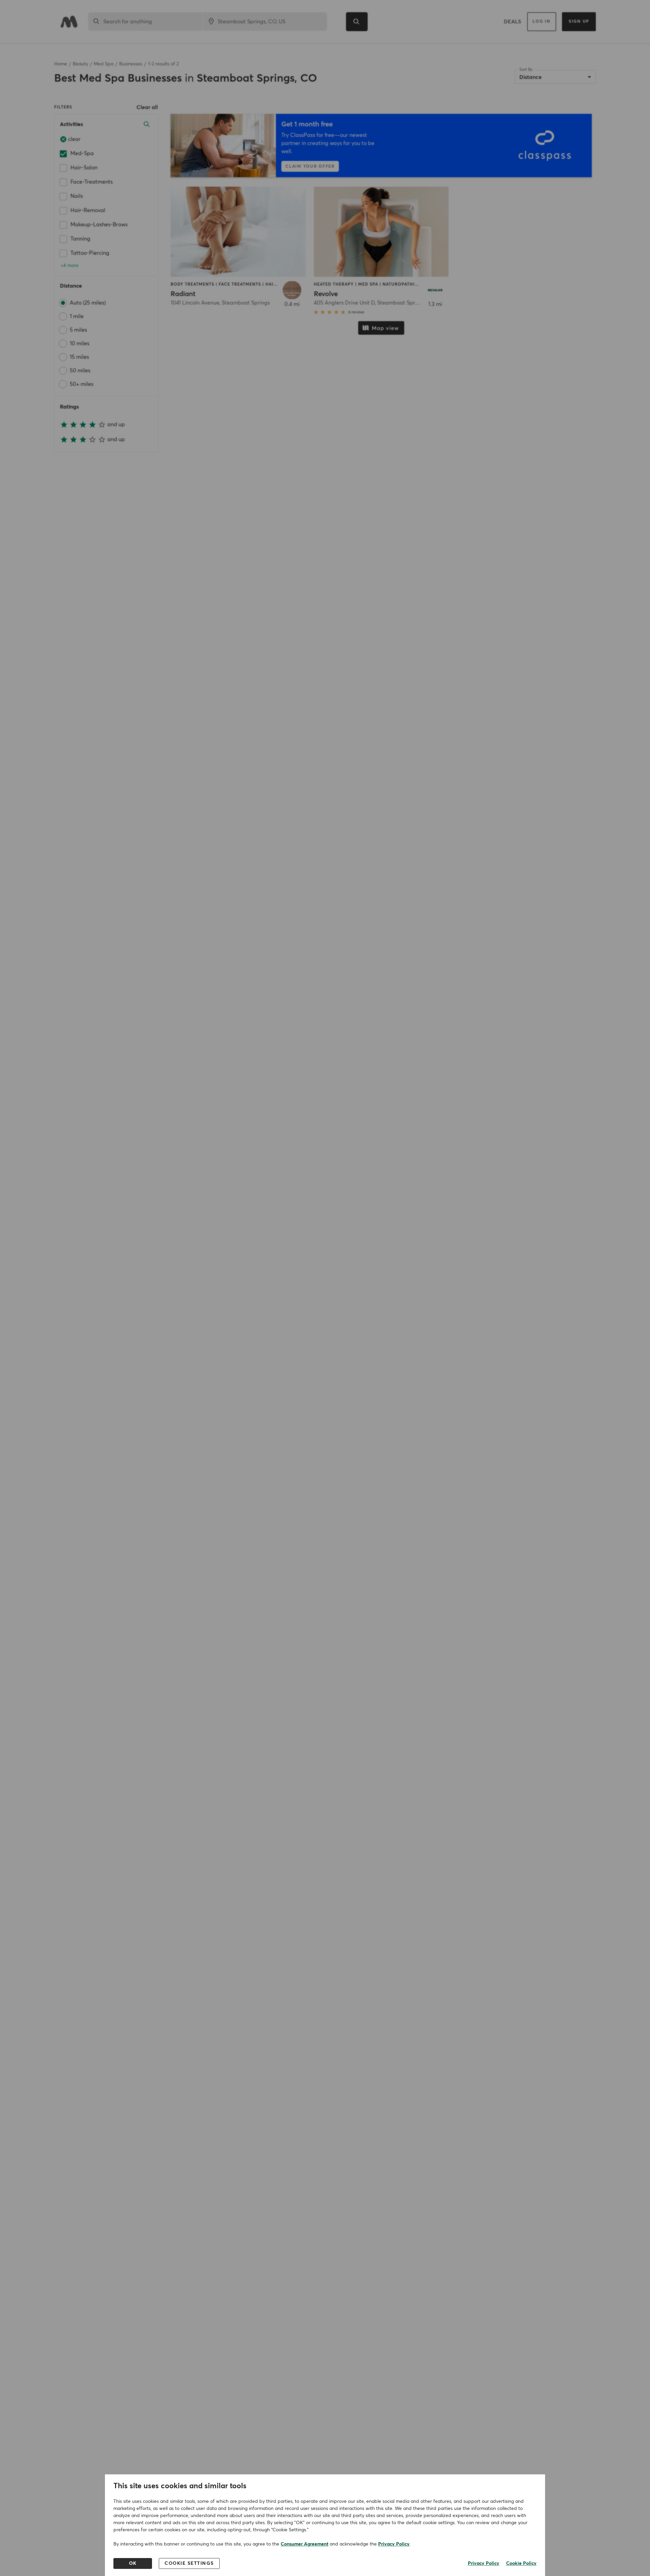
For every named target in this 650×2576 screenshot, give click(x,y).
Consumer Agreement (305, 2544)
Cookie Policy (521, 2563)
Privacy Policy (394, 2544)
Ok (133, 2563)
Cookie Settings (189, 2563)
